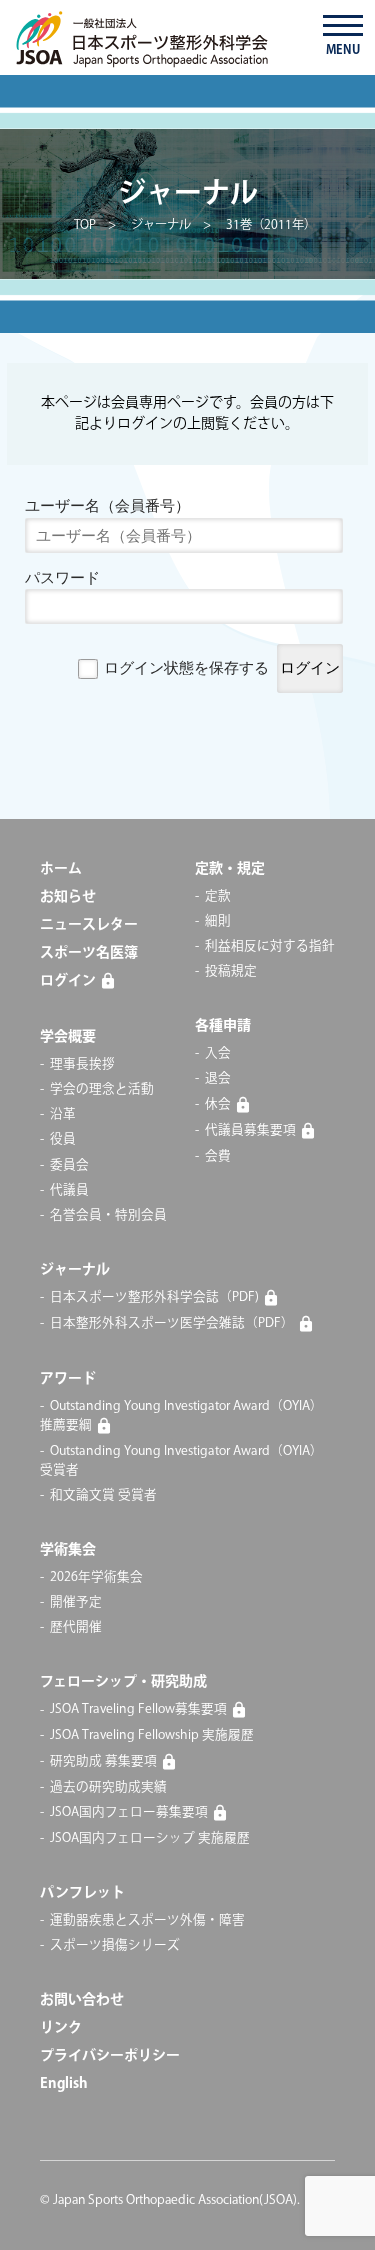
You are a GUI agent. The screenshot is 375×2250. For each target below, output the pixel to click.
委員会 (69, 1165)
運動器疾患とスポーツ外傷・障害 (147, 1920)
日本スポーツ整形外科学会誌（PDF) (154, 1297)
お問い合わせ (82, 2000)
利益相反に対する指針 (270, 946)
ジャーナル (75, 1270)
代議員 (69, 1190)
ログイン (68, 981)
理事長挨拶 (82, 1064)
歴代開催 (76, 1627)
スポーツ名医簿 (89, 953)
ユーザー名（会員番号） (107, 505)
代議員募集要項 (250, 1130)
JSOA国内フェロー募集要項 (129, 1812)
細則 (218, 921)
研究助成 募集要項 (103, 1761)
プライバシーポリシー (110, 2056)
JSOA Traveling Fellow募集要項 (138, 1710)
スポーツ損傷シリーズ (115, 1945)
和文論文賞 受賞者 (103, 1495)
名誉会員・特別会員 (108, 1215)
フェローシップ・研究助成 (123, 1682)
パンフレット (82, 1893)
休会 (218, 1104)
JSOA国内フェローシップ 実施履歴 (150, 1838)
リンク (61, 2028)
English (64, 2084)
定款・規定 (230, 869)
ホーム (61, 869)
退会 (218, 1078)
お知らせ (68, 897)
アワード (68, 1379)
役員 (63, 1139)
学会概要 (68, 1037)
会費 (218, 1156)
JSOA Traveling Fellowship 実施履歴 (152, 1735)
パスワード (62, 577)
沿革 (63, 1114)
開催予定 (76, 1602)
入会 (218, 1053)
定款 (218, 896)
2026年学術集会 (96, 1577)
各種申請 (223, 1026)
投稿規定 (231, 971)
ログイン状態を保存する (186, 667)
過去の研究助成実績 (108, 1787)
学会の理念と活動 (102, 1089)
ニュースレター (89, 925)
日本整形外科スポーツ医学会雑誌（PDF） (172, 1323)
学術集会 (68, 1550)
